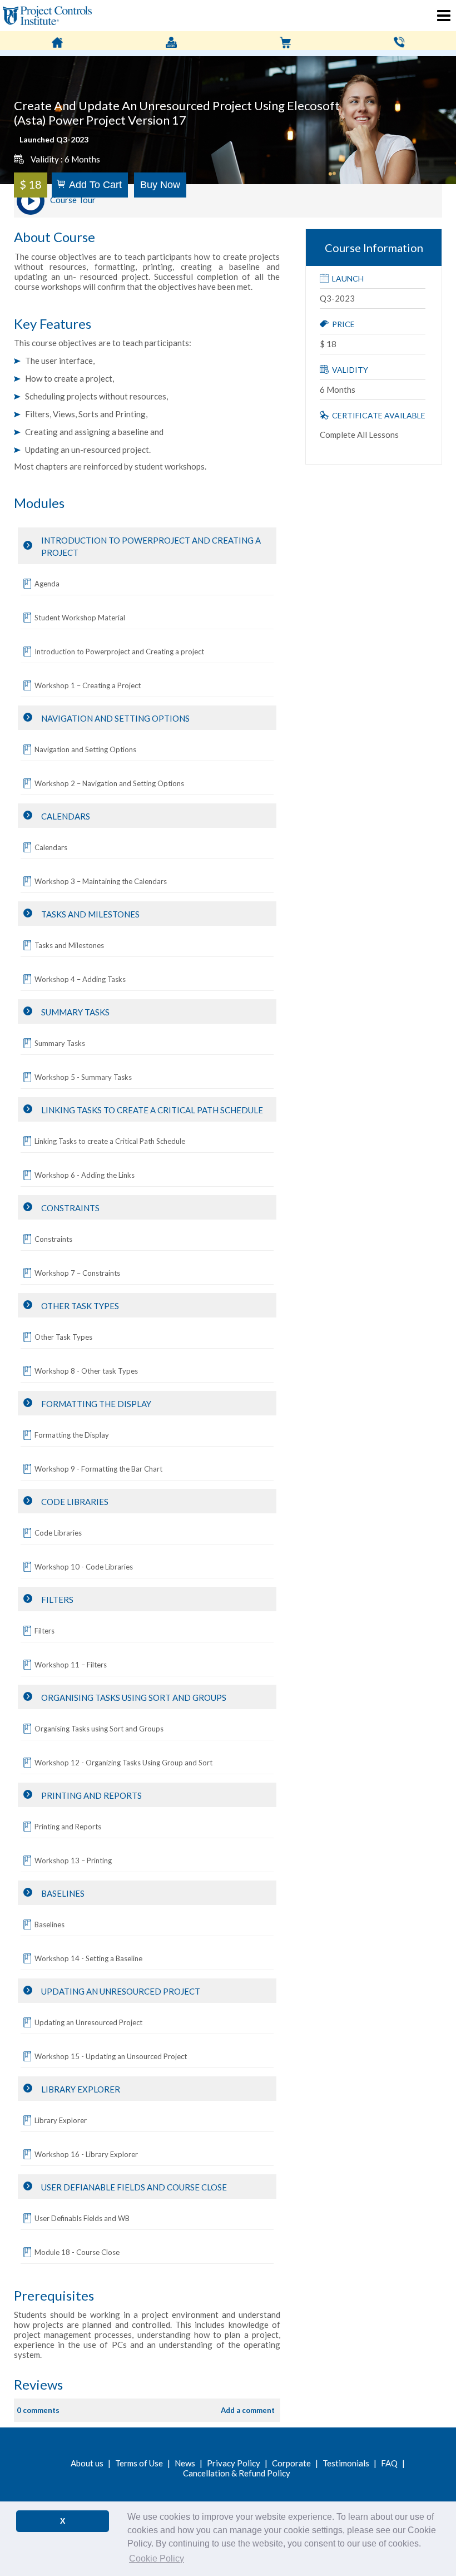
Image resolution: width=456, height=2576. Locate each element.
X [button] (63, 2521)
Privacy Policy (234, 2463)
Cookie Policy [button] (157, 2558)
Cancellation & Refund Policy (237, 2473)
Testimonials (346, 2463)
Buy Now (160, 185)
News (185, 2463)
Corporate (291, 2463)
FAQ (389, 2463)
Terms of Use (139, 2463)
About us (87, 2463)
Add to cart (95, 185)
